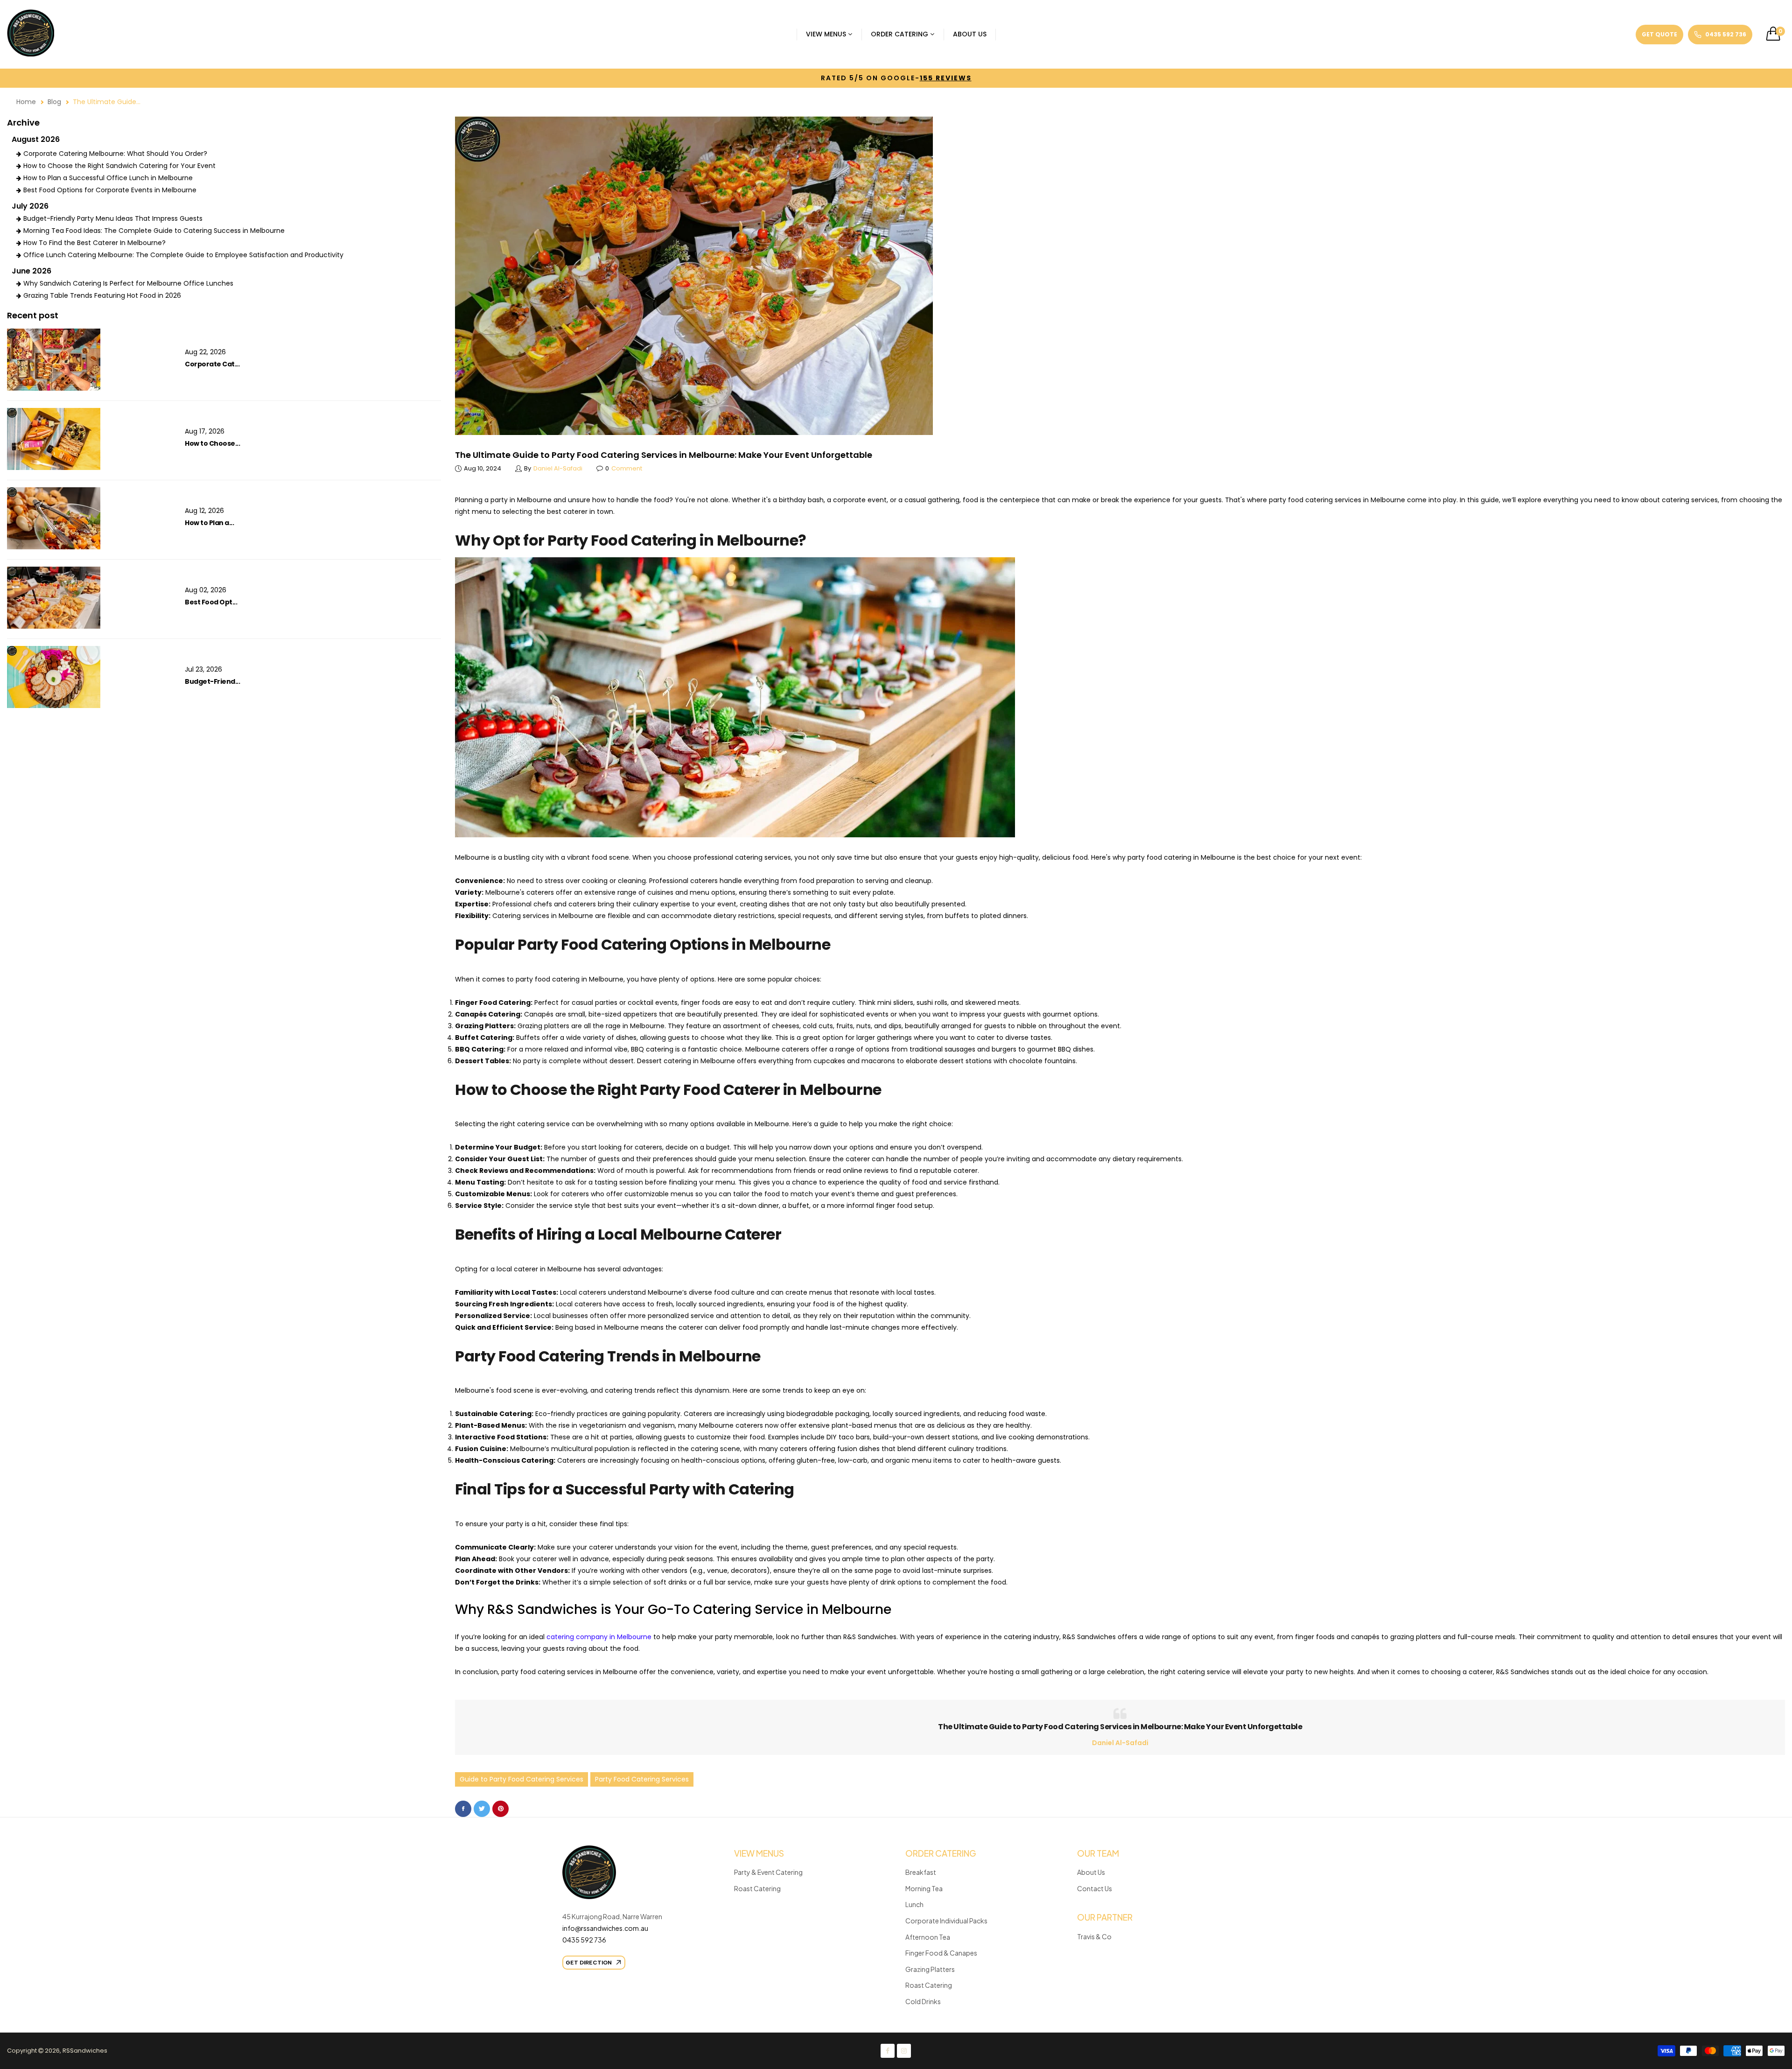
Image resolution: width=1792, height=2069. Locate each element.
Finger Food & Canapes (941, 1953)
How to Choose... (212, 443)
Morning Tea (924, 1888)
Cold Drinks (923, 2001)
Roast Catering (757, 1888)
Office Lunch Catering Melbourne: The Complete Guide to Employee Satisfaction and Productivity (183, 255)
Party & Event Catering (768, 1872)
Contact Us (1095, 1888)
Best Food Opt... (211, 602)
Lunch (914, 1904)
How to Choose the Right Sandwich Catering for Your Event (119, 166)
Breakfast (921, 1872)
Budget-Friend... (212, 681)
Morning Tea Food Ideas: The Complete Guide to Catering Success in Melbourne (154, 231)
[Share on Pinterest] (500, 1809)
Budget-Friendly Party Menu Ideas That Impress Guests (113, 218)
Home (26, 102)
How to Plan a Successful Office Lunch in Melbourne (108, 178)
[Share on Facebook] (463, 1809)
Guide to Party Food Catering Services (521, 1779)
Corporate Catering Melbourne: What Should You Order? (115, 154)
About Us (1091, 1872)
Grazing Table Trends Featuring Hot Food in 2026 (102, 295)
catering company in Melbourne (599, 1637)
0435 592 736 (584, 1940)
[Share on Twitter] (482, 1809)
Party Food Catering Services (642, 1779)
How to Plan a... (209, 523)
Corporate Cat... (212, 364)
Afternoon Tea (928, 1937)
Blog (54, 102)
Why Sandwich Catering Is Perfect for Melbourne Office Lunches (128, 283)
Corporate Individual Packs (946, 1921)
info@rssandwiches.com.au (606, 1928)
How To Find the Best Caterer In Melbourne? (94, 243)
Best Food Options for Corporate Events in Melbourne (110, 190)
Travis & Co (1094, 1936)
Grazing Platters (930, 1969)
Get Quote (1659, 34)
